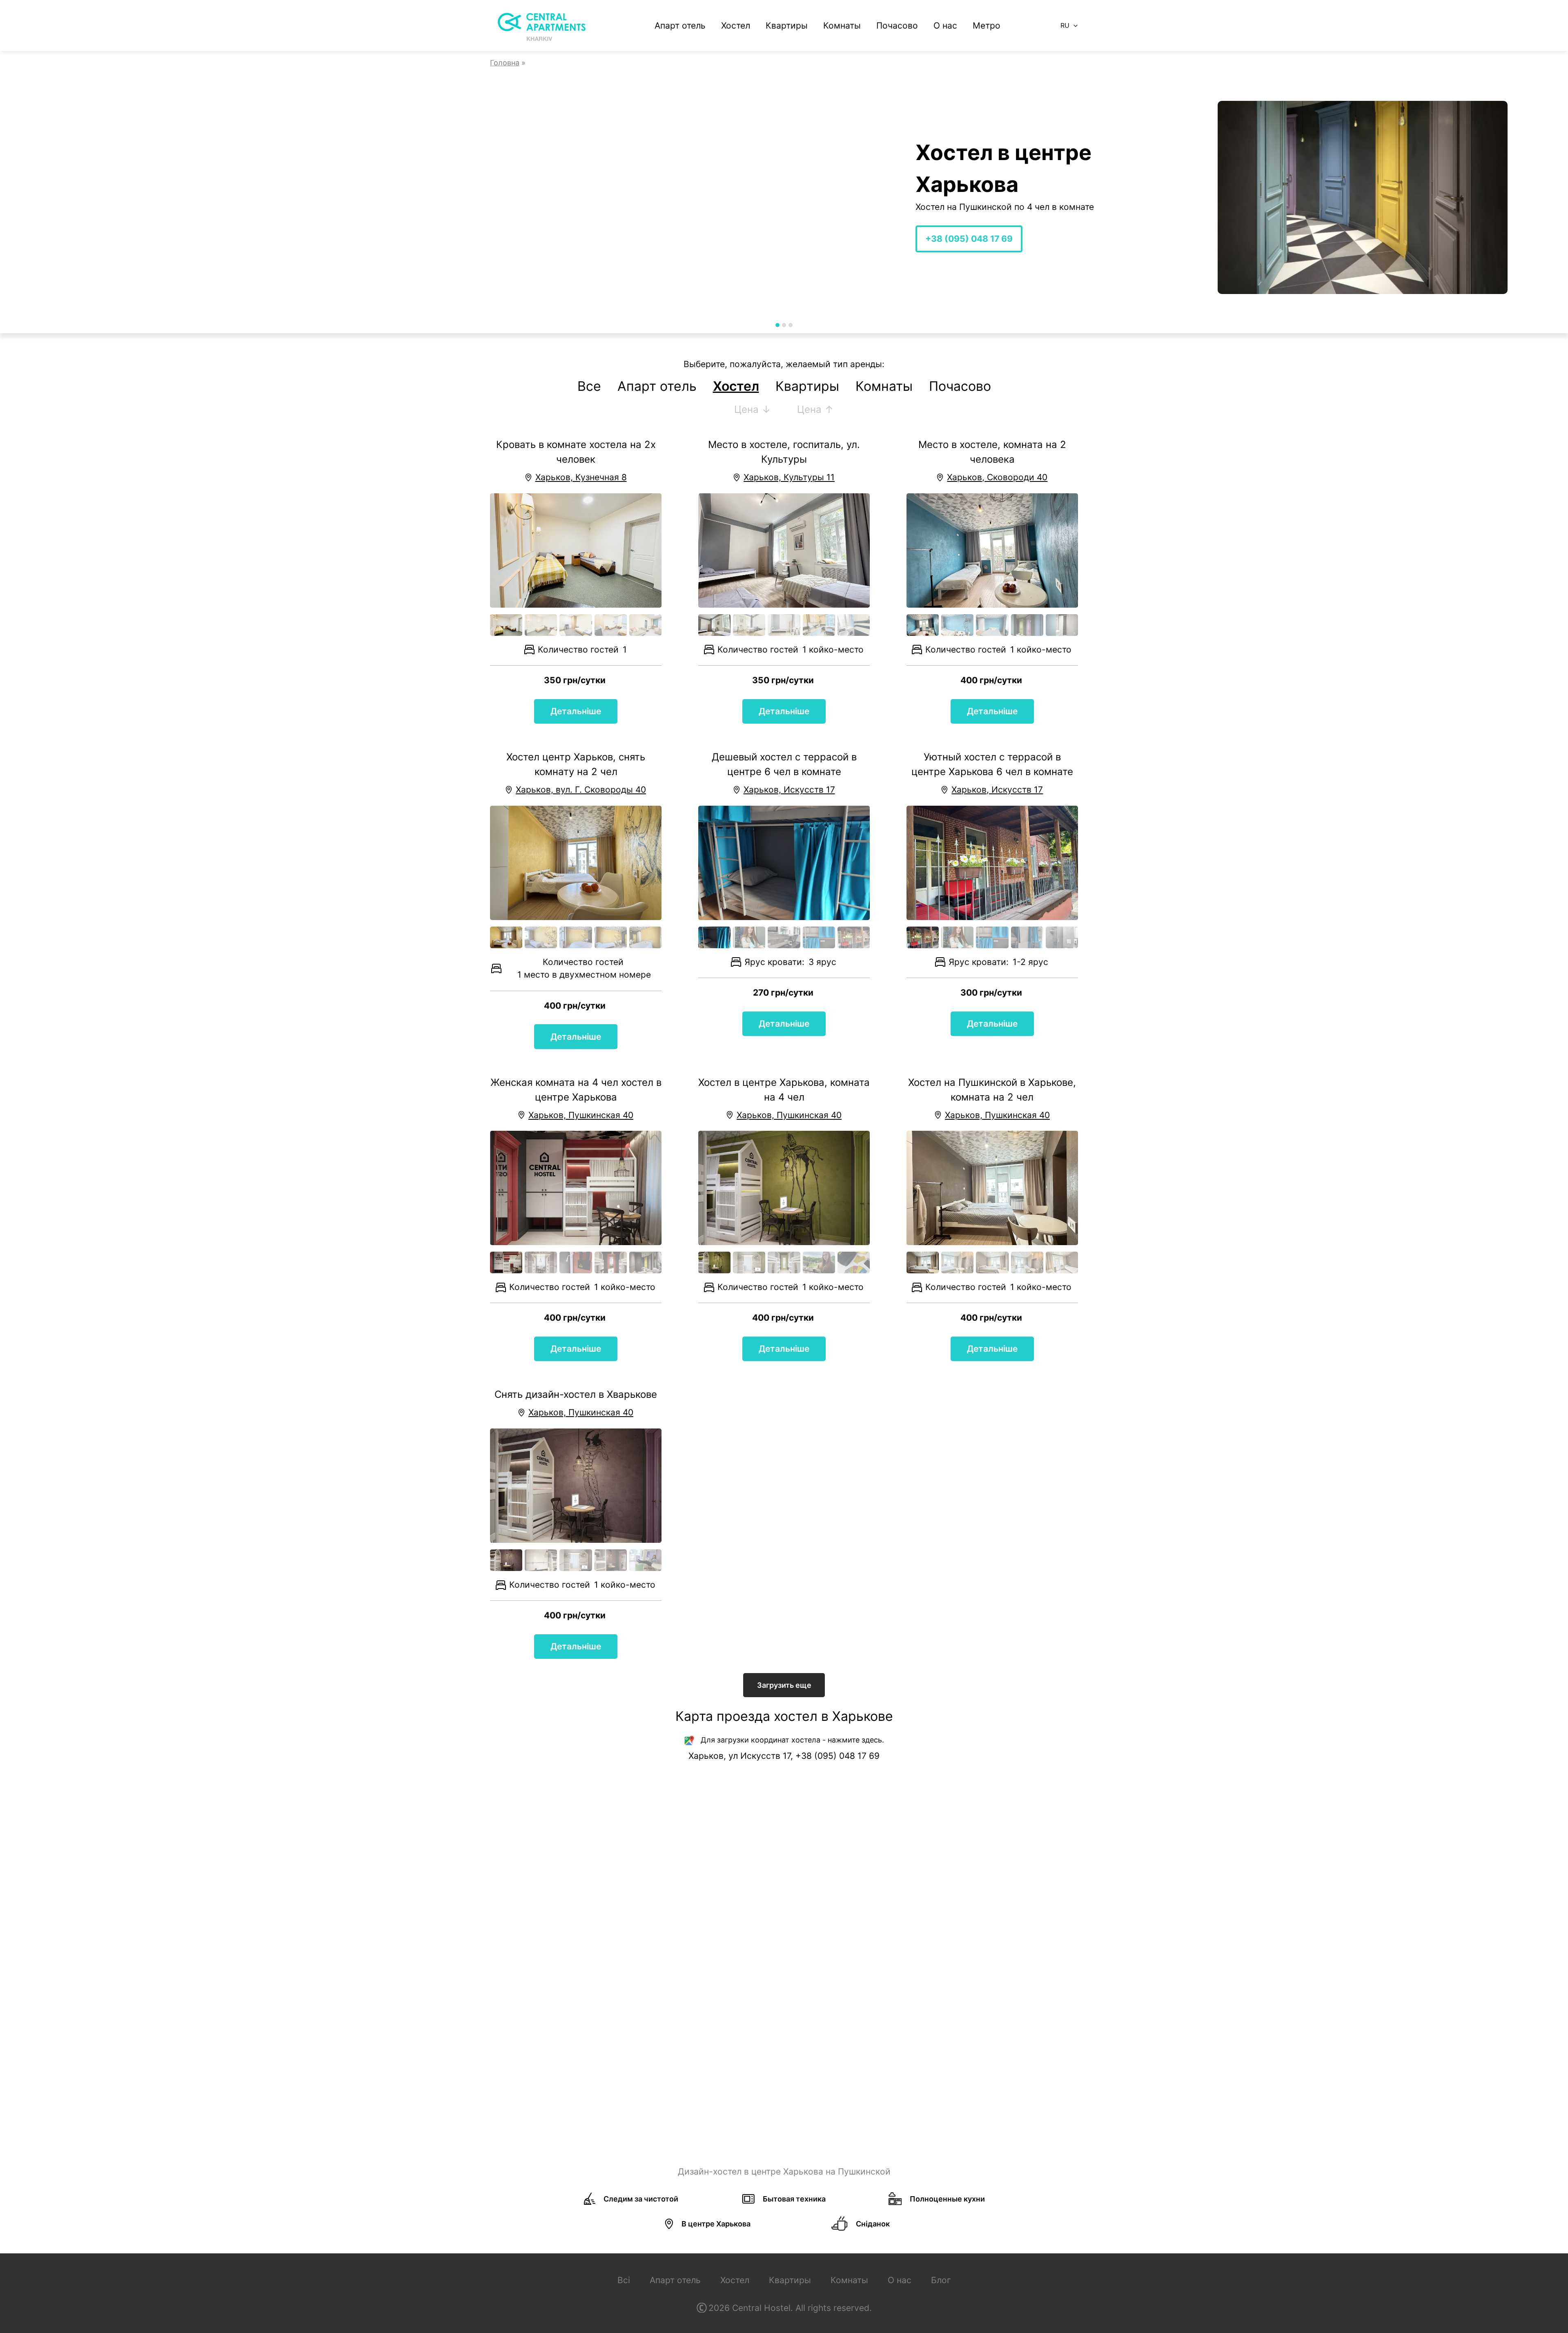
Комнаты (842, 26)
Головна (505, 63)
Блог (941, 2280)
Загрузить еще (784, 1685)
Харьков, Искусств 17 (789, 790)
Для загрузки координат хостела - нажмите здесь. (792, 1740)
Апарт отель (680, 26)
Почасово (897, 26)
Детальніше (576, 711)
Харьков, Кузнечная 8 (581, 477)
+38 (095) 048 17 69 (541, 239)
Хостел (736, 26)
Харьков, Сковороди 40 (997, 477)
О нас (945, 26)
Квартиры (787, 26)
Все (589, 386)
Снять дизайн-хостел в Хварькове (576, 1394)
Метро (987, 26)
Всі (624, 2280)
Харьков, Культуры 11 (789, 477)
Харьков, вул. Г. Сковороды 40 (581, 790)
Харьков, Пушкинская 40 (581, 1115)
